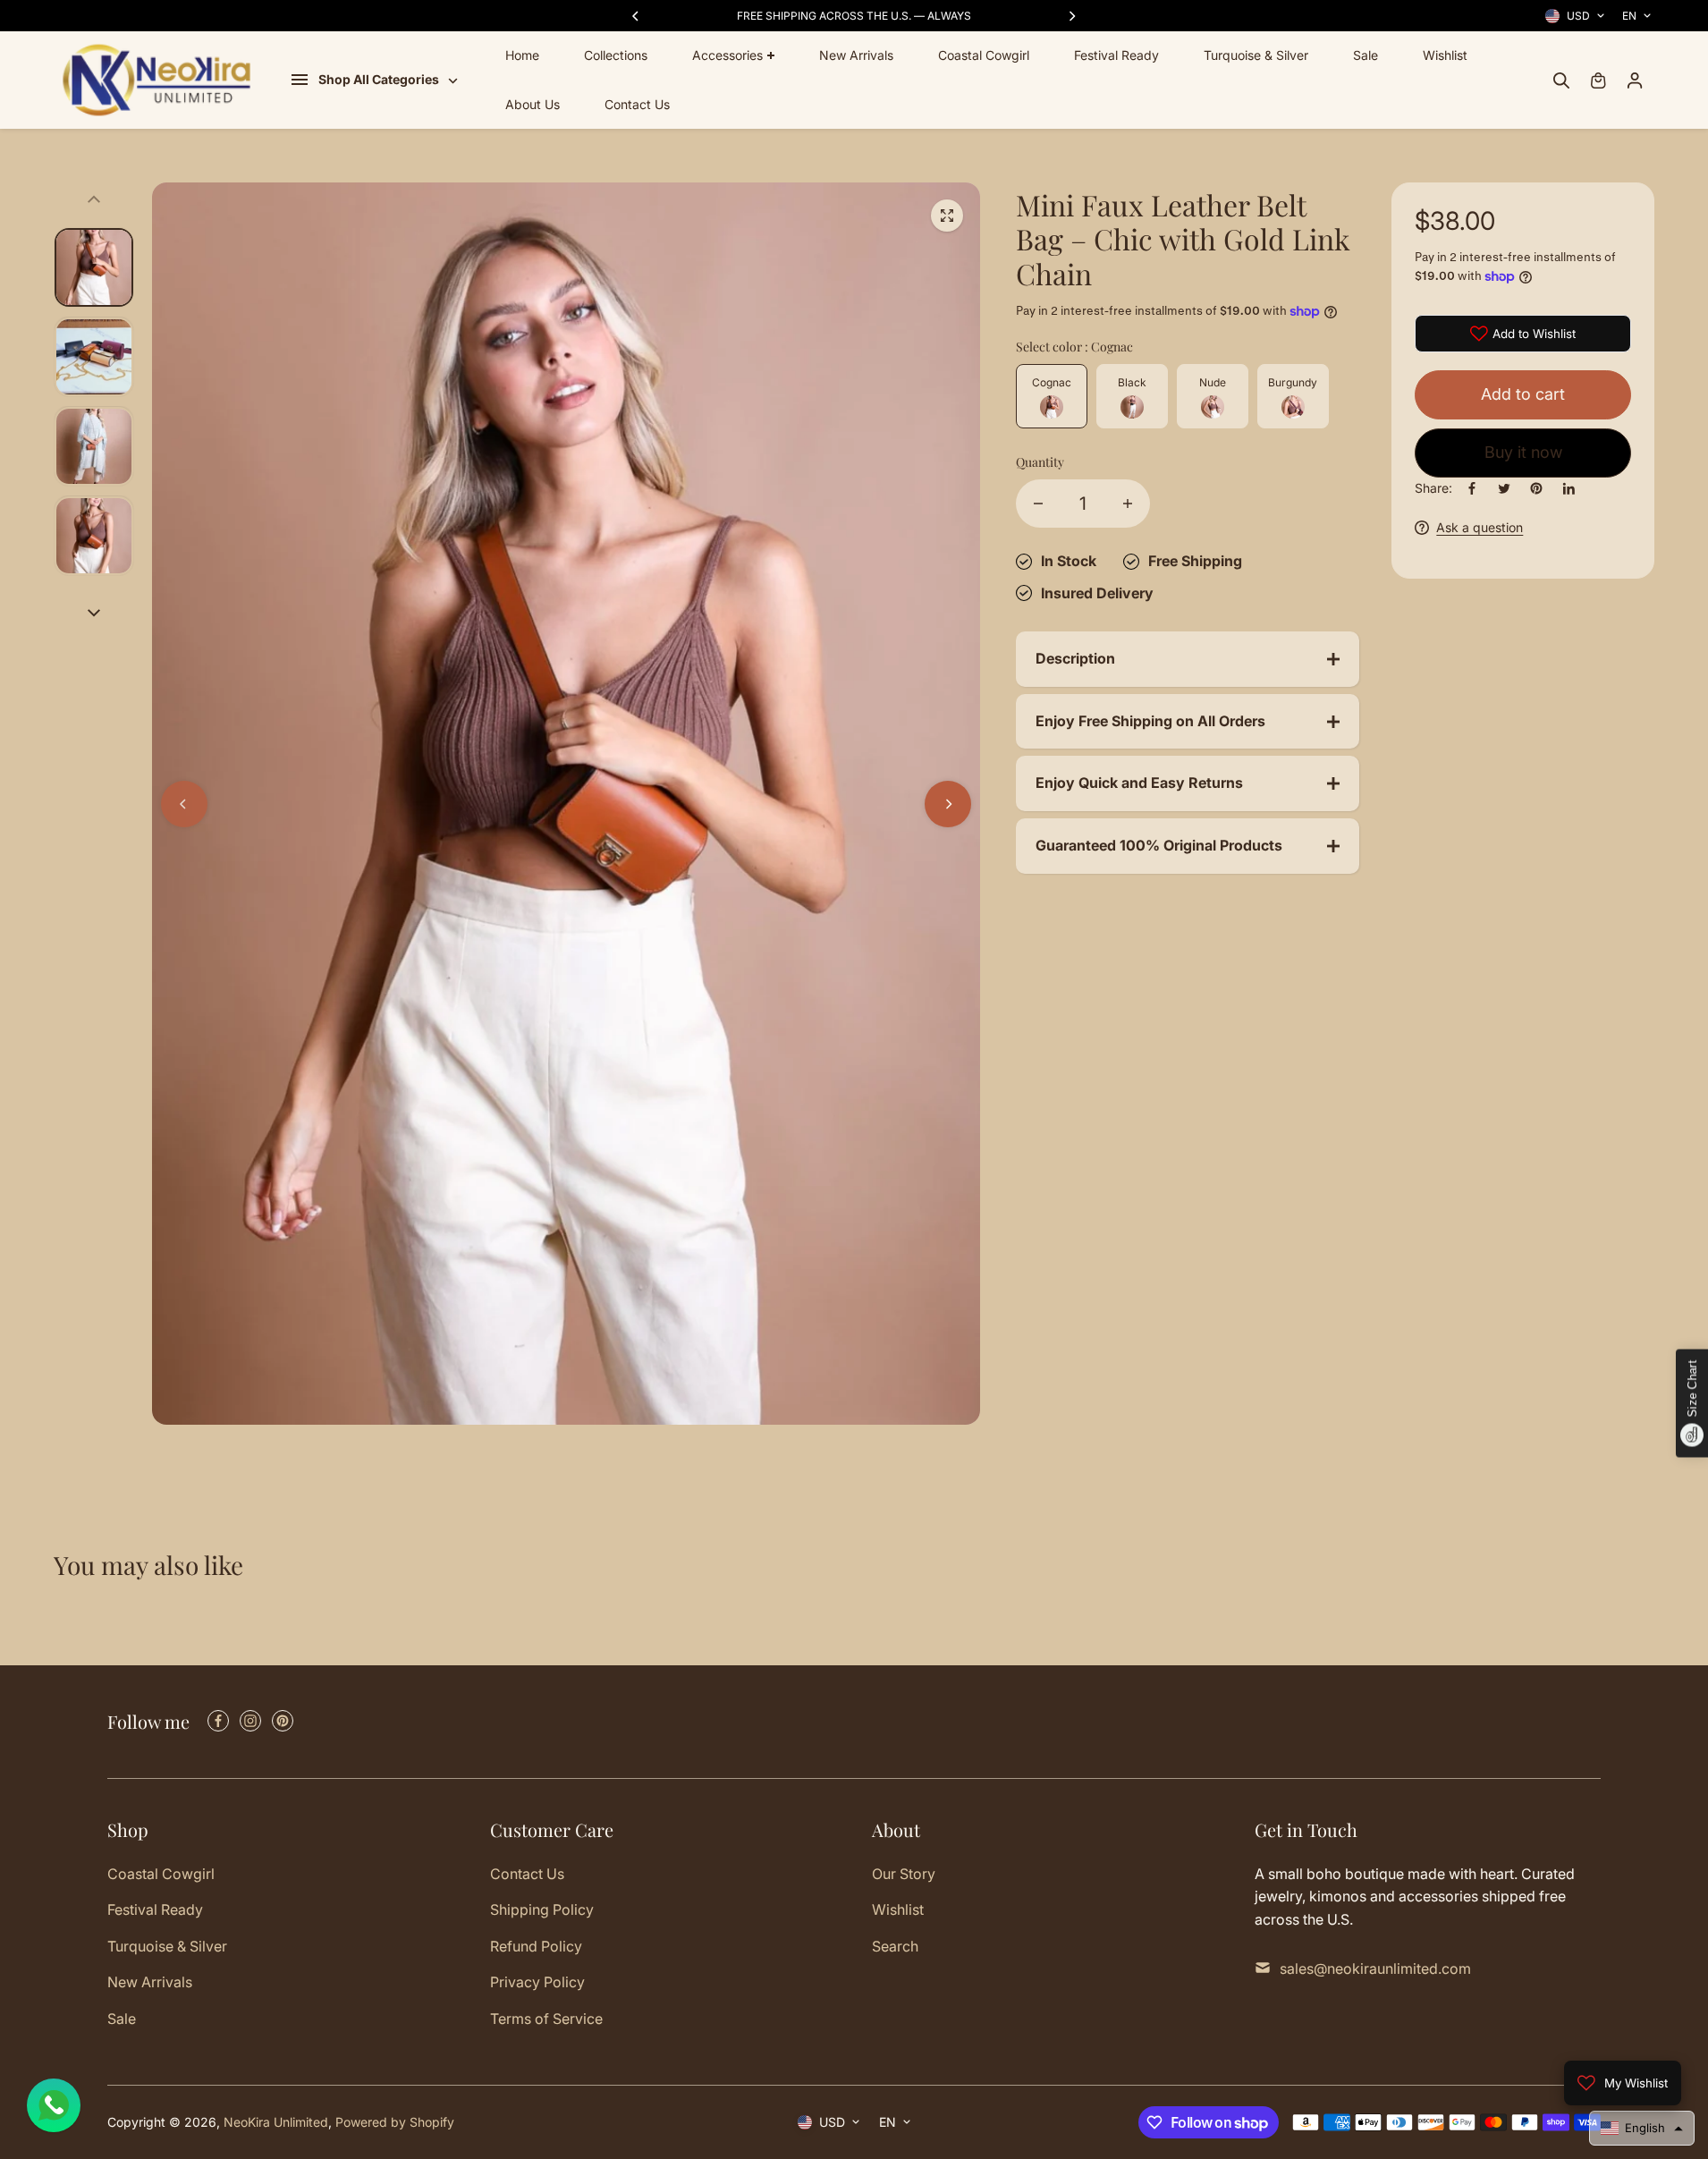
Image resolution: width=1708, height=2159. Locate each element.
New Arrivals (856, 55)
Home (522, 55)
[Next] (1071, 16)
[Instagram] (250, 1721)
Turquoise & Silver (1256, 55)
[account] (1635, 80)
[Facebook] (1472, 488)
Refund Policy (536, 1946)
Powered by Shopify (395, 2122)
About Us (533, 104)
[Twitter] (1504, 488)
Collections (616, 55)
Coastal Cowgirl (984, 55)
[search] (1561, 80)
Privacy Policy (537, 1982)
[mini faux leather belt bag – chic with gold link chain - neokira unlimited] (947, 216)
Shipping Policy (542, 1909)
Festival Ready (1116, 55)
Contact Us (637, 104)
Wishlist (1445, 55)
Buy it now (1523, 452)
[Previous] (637, 16)
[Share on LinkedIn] (1568, 488)
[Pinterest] (1536, 488)
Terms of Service (546, 2019)
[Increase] (1128, 504)
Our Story (904, 1874)
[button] (1642, 2128)
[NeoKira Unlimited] (156, 80)
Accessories (727, 55)
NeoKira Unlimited (276, 2122)
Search (895, 1946)
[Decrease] (1038, 504)
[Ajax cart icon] (1598, 80)
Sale (1366, 55)
